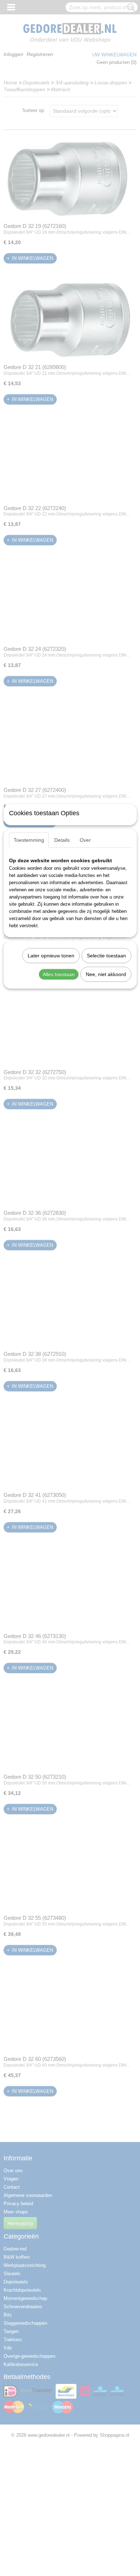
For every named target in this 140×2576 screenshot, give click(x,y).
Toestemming (29, 840)
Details (62, 840)
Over (85, 840)
